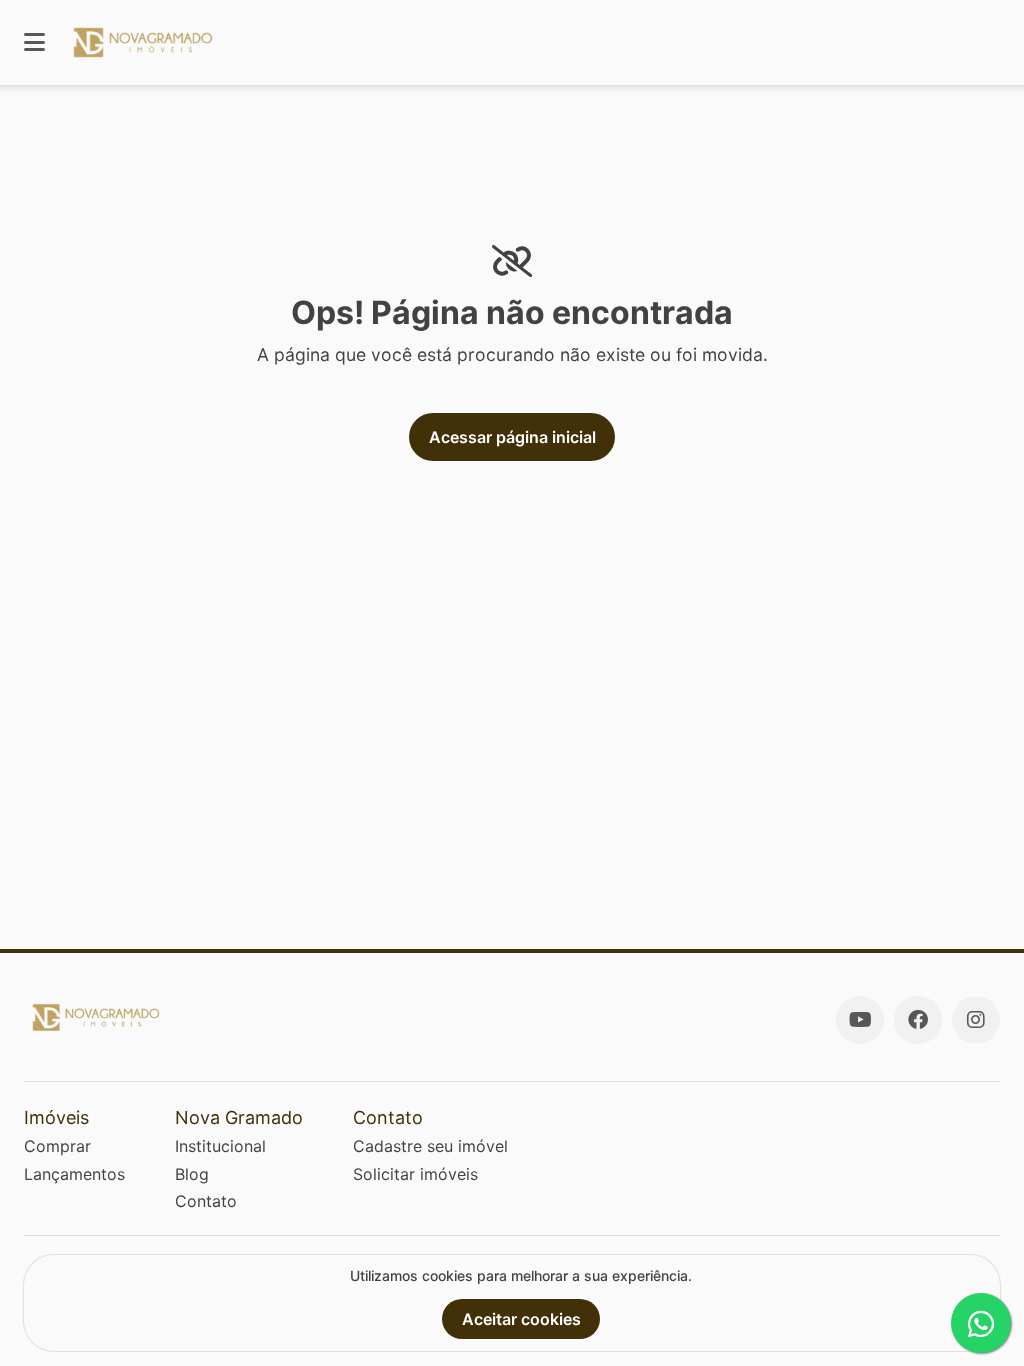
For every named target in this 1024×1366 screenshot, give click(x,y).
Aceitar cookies (521, 1319)
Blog (192, 1174)
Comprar (57, 1146)
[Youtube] (860, 1020)
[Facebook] (918, 1020)
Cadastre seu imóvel (430, 1146)
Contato (206, 1201)
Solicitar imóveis (415, 1174)
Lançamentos (74, 1174)
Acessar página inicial (512, 437)
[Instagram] (976, 1020)
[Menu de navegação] (34, 42)
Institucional (220, 1146)
